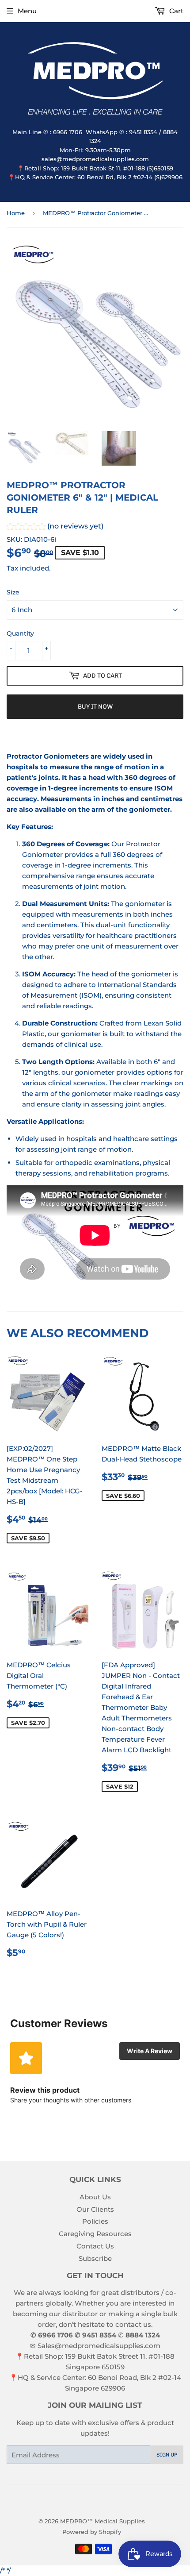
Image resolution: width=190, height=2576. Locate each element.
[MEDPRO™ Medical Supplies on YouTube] (108, 2497)
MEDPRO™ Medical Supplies (103, 2521)
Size (13, 592)
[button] (55, 527)
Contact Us (95, 2246)
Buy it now (95, 707)
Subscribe (95, 2258)
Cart (175, 11)
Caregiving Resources (95, 2234)
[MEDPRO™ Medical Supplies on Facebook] (78, 2497)
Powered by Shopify (92, 2532)
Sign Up (167, 2455)
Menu (27, 11)
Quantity (20, 633)
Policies (95, 2221)
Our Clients (95, 2209)
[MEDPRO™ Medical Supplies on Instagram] (93, 2497)
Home (16, 213)
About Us (95, 2197)
